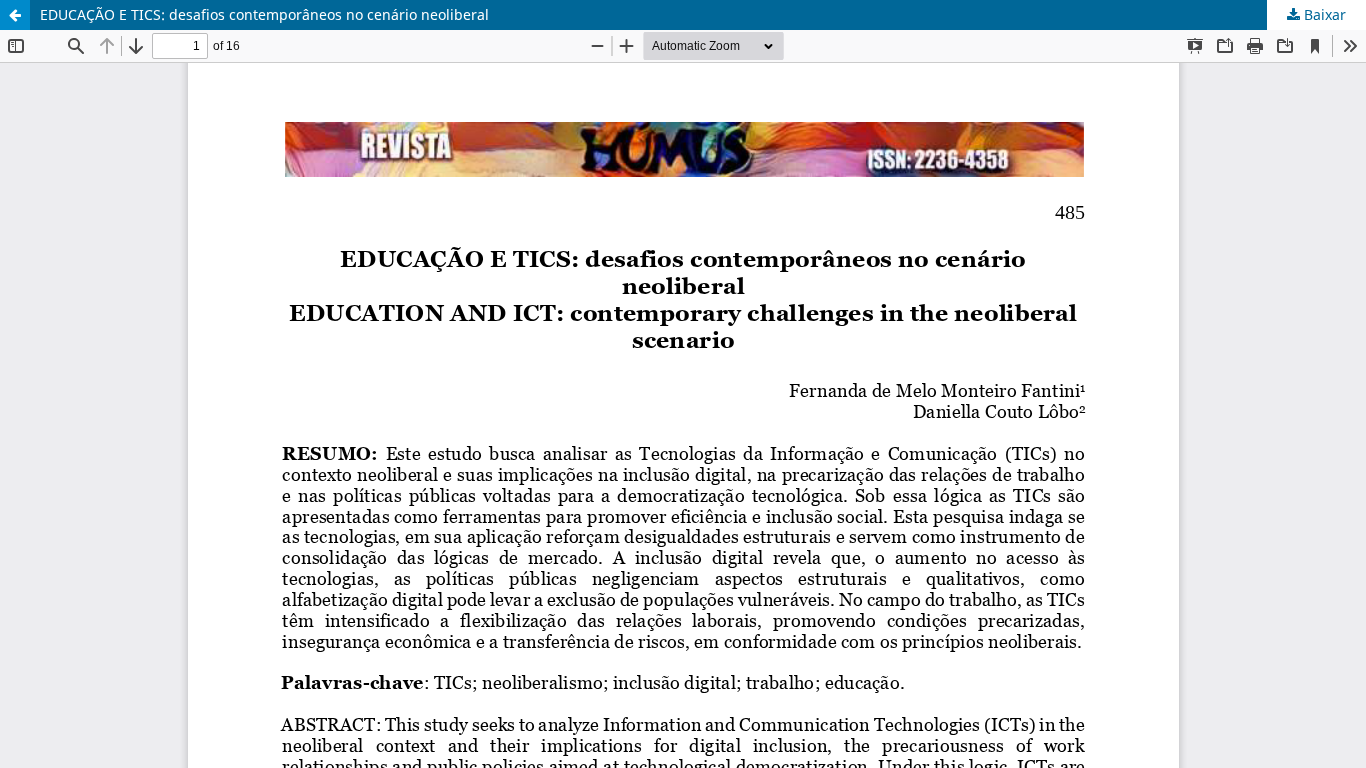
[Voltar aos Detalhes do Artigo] (15, 15)
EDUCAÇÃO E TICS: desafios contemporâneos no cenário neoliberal (264, 14)
